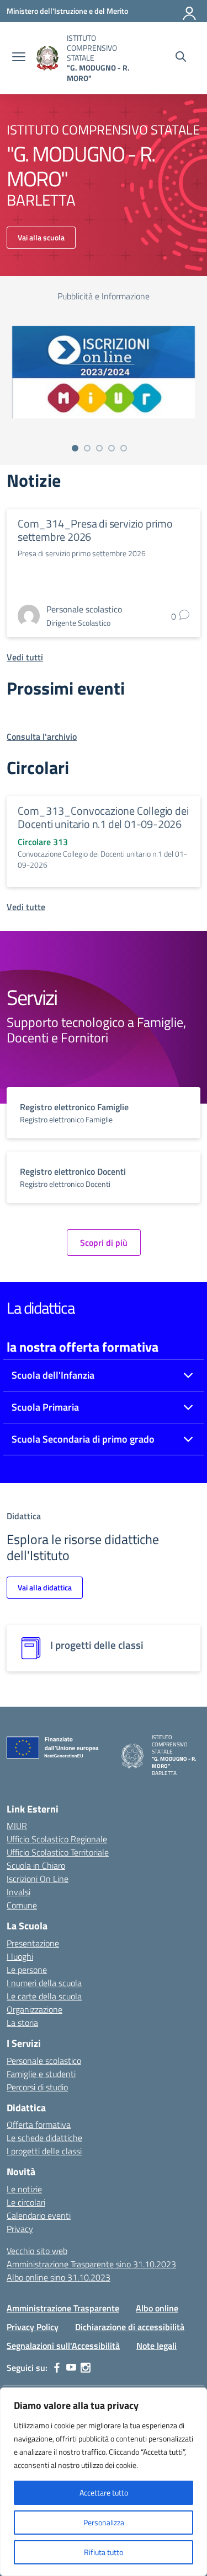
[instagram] (86, 2368)
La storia (22, 2023)
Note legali (156, 2346)
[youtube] (71, 2368)
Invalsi (18, 1892)
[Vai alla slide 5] (124, 448)
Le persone (27, 1970)
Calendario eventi (39, 2215)
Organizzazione (34, 2009)
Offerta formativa (39, 2125)
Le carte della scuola (44, 1996)
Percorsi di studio (37, 2087)
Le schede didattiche (44, 2138)
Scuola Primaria (45, 1407)
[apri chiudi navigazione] (19, 58)
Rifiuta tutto (104, 2552)
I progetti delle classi (44, 2151)
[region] (104, 2482)
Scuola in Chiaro (36, 1865)
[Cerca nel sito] (181, 58)
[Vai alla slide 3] (99, 448)
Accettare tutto (104, 2492)
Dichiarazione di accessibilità (130, 2327)
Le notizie (24, 2189)
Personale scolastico (44, 2061)
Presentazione (33, 1943)
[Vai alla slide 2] (87, 448)
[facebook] (57, 2368)
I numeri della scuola (44, 1983)
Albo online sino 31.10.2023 (59, 2277)
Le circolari (26, 2202)
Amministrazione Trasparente (63, 2308)
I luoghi (20, 1956)
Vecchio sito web (37, 2251)
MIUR (17, 1826)
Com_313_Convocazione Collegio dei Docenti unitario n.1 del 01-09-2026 (103, 817)
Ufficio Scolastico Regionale (57, 1839)
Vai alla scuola (41, 237)
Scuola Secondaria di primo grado (83, 1439)
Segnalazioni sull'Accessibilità (63, 2346)
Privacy (20, 2229)
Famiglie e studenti (41, 2074)
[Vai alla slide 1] (75, 448)
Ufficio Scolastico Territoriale (58, 1852)
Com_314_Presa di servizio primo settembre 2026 (95, 530)
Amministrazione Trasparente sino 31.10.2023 (91, 2264)
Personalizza (104, 2522)
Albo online (157, 2308)
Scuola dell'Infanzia (53, 1375)
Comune (22, 1905)
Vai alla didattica (45, 1587)
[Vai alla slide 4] (112, 448)
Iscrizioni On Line (38, 1879)
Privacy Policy (33, 2327)
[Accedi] (190, 11)
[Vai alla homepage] (47, 58)
